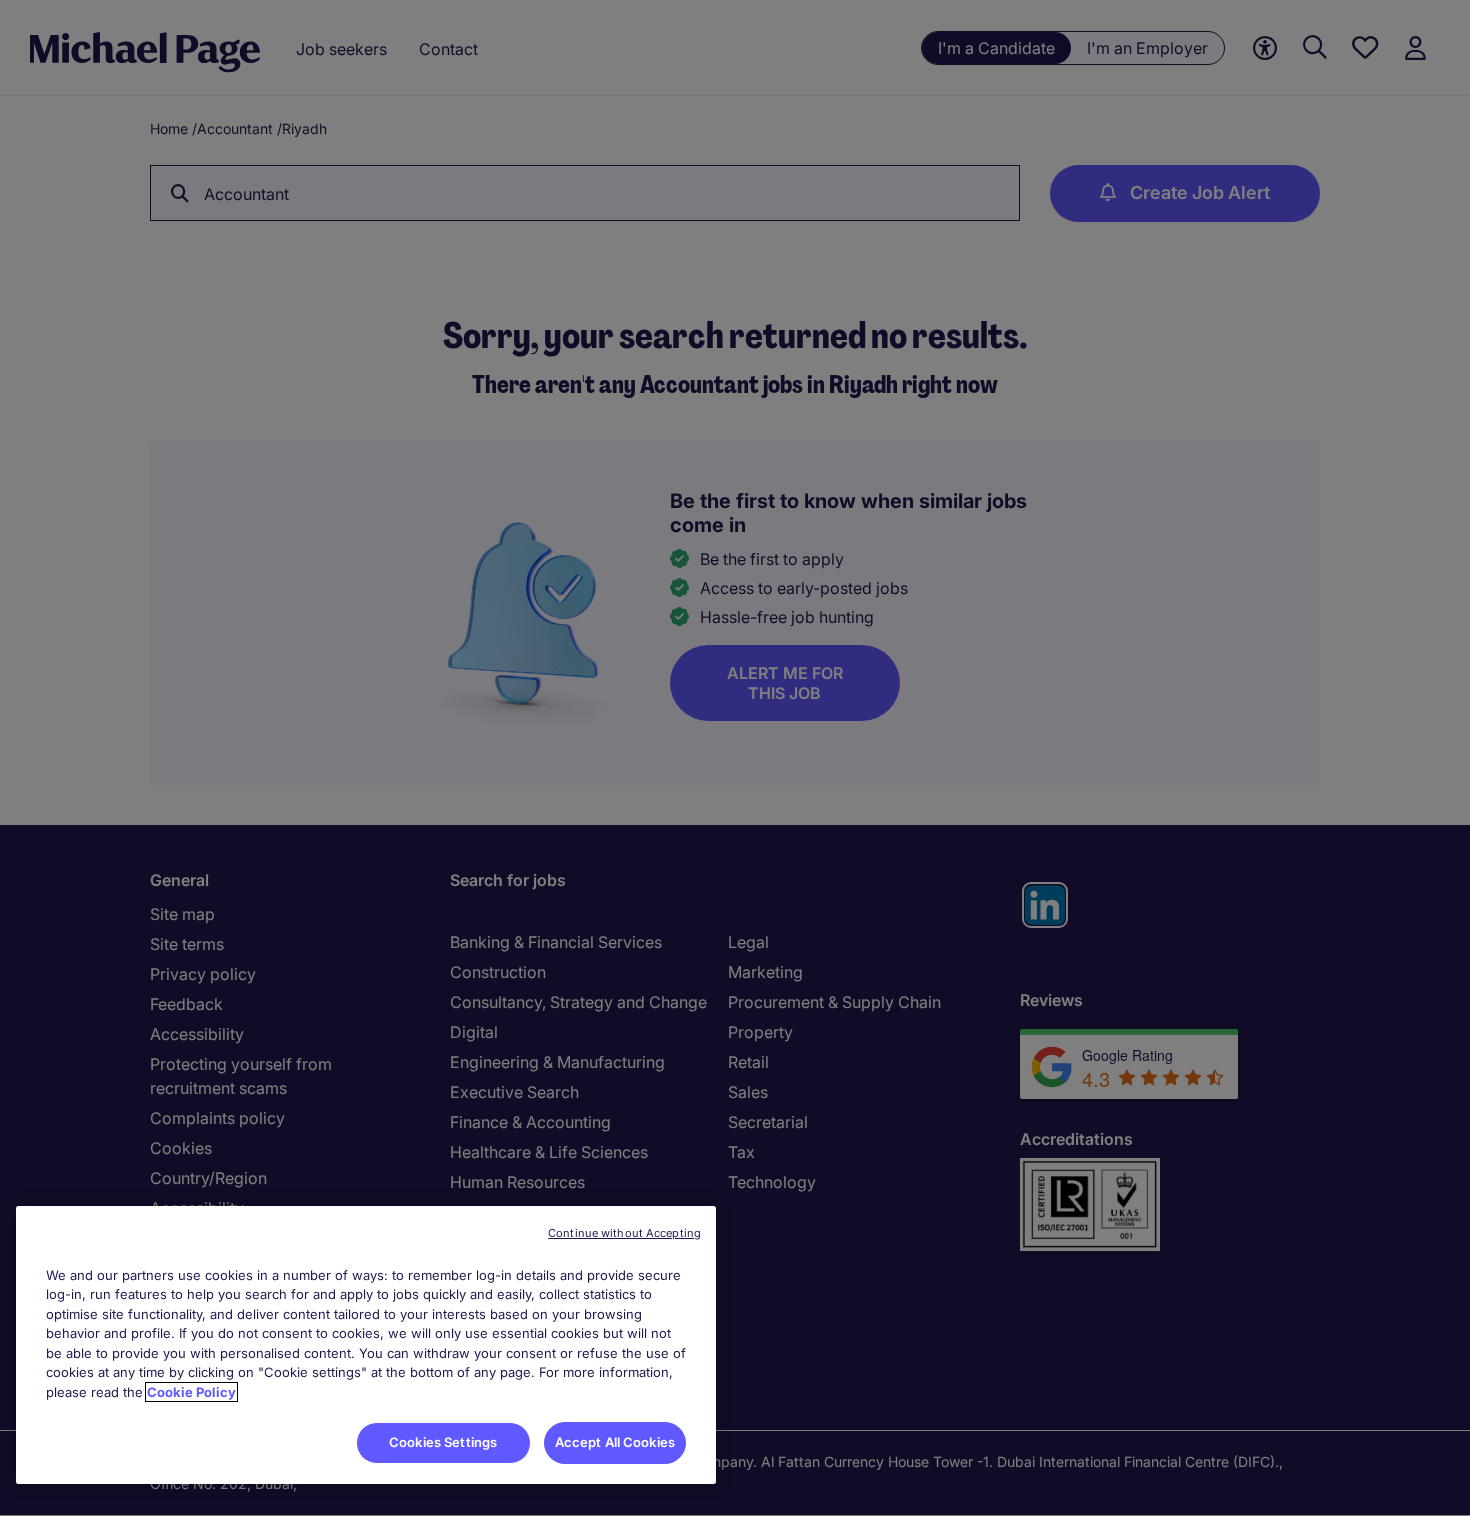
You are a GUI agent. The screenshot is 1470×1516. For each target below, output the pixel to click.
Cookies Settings (443, 1442)
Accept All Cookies (615, 1442)
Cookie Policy (191, 1392)
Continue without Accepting (624, 1233)
